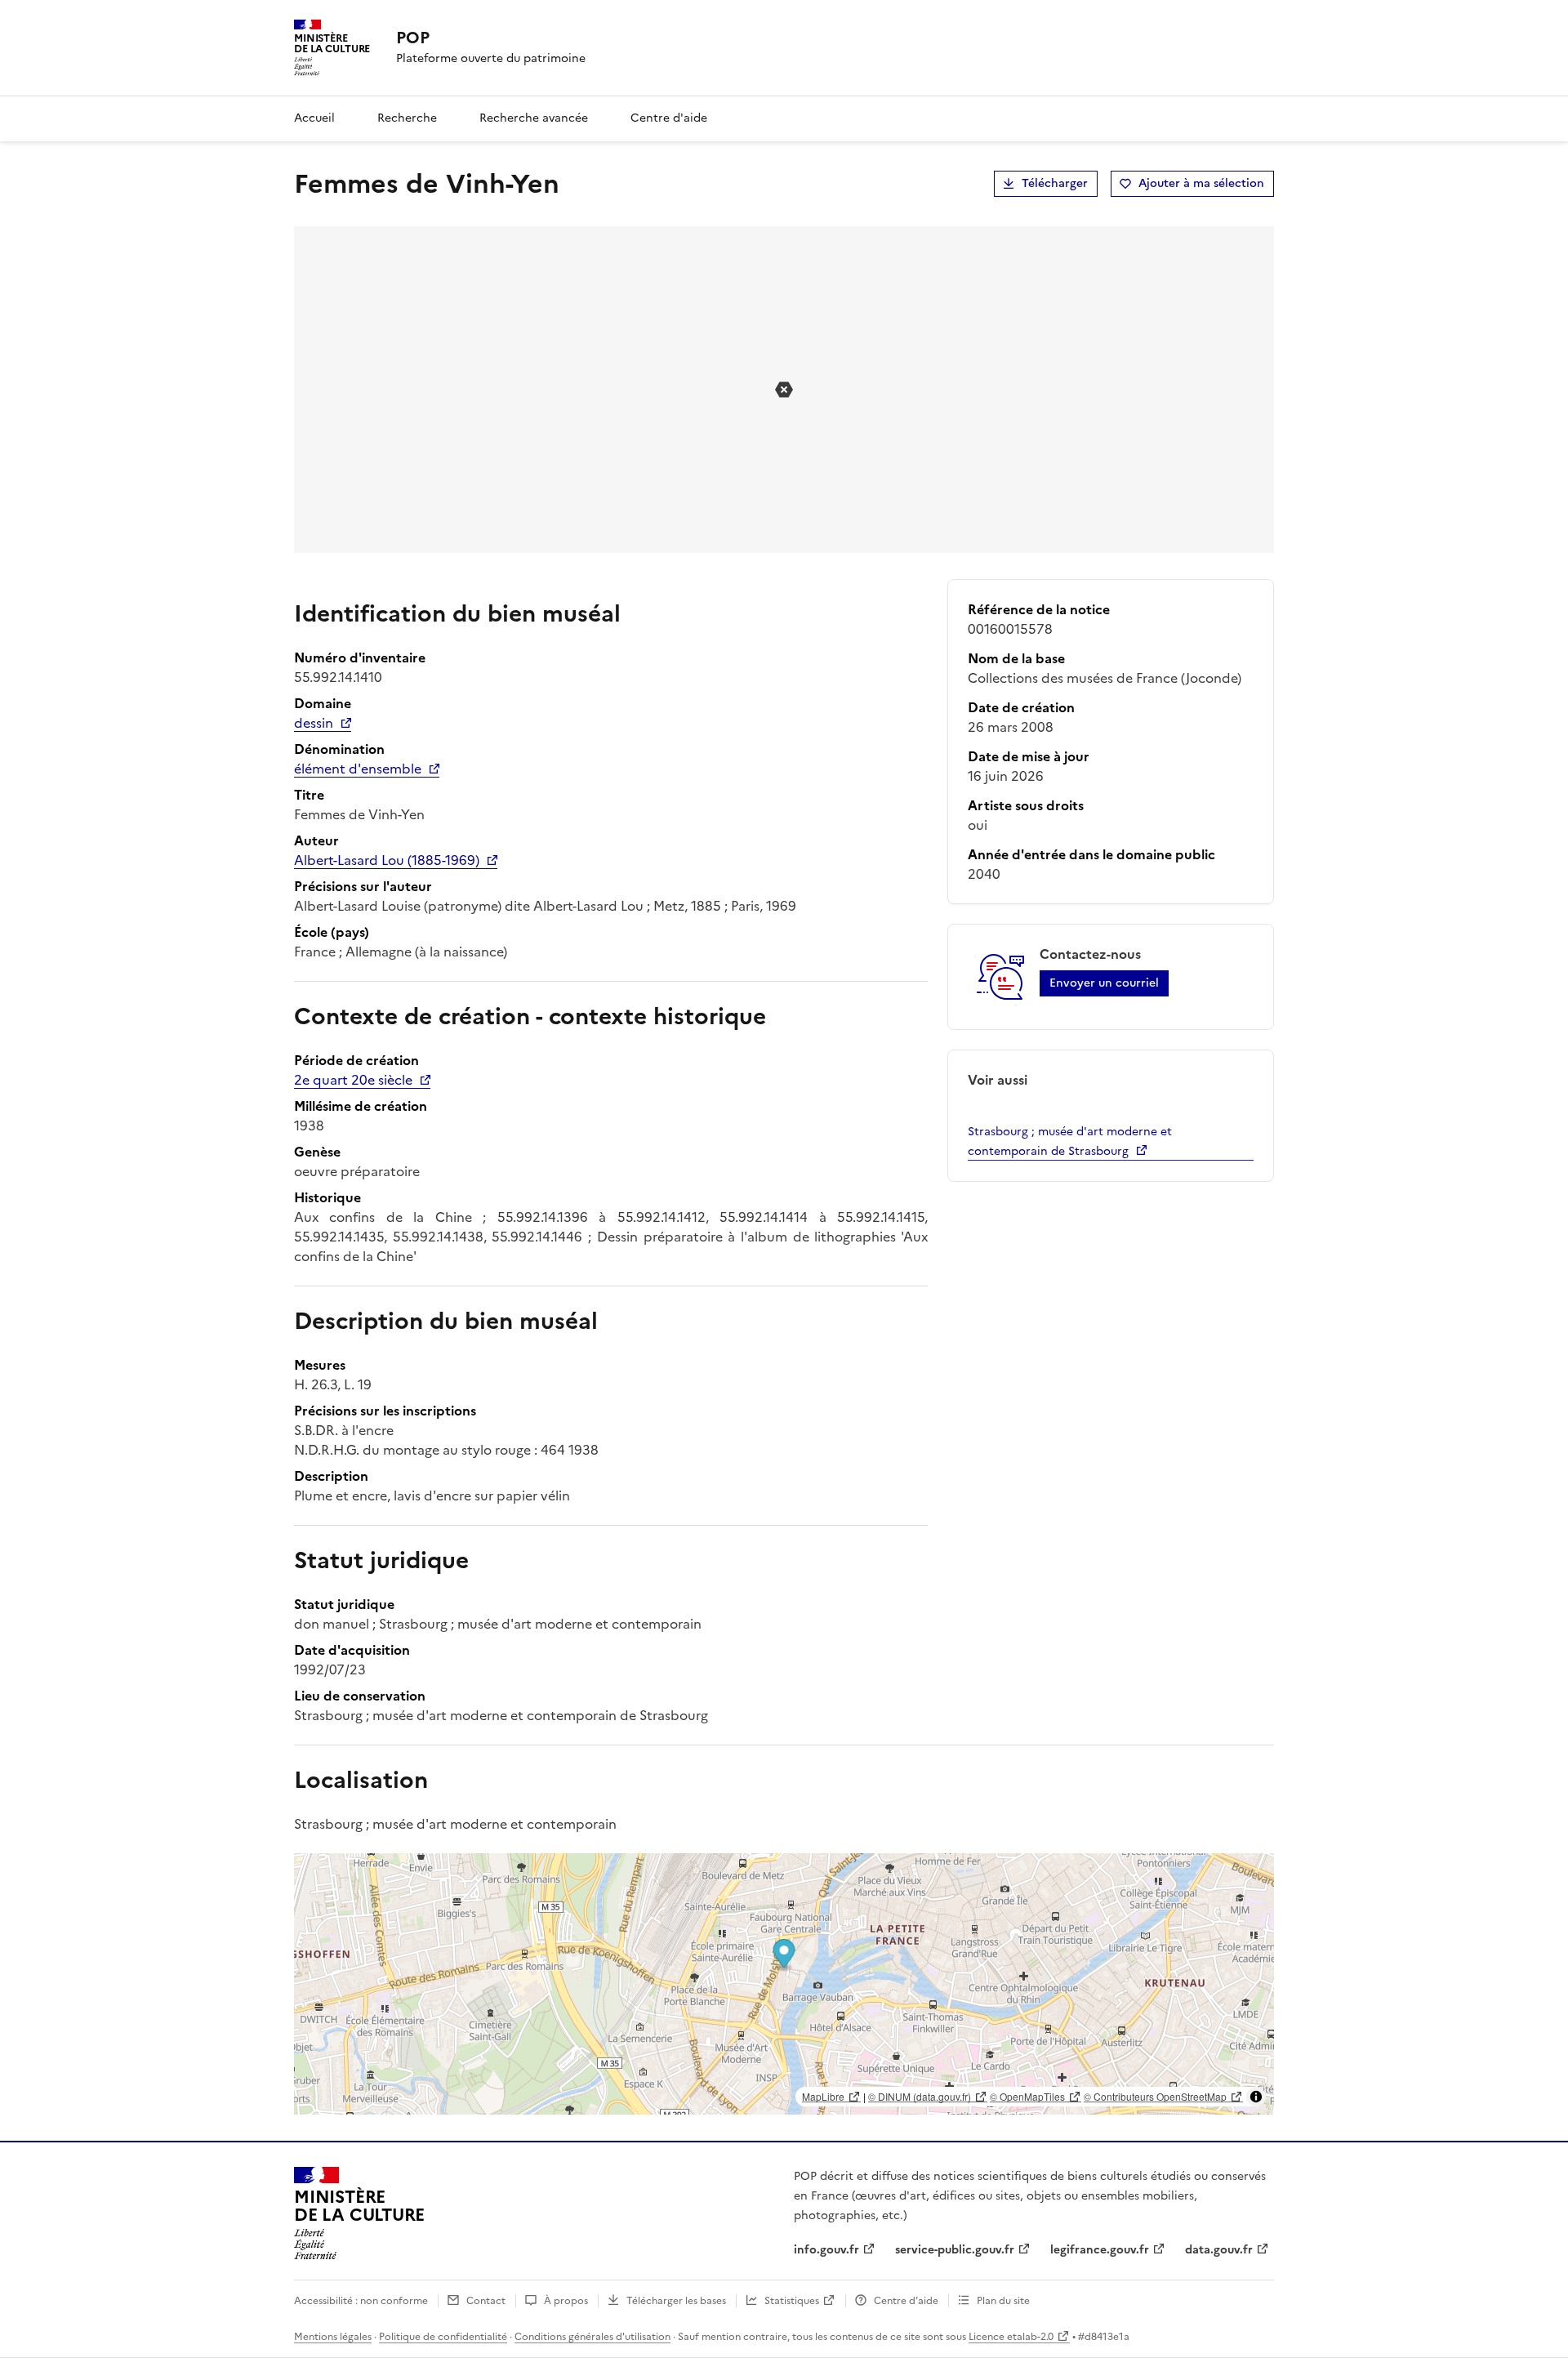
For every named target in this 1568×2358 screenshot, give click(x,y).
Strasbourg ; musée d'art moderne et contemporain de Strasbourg (1070, 1141)
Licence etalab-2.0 (1011, 2337)
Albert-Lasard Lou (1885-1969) (387, 860)
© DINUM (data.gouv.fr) (920, 2096)
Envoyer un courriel (1104, 983)
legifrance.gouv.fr (1100, 2250)
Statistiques (792, 2301)
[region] (784, 1984)
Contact (486, 2301)
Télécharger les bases (676, 2301)
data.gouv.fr (1219, 2250)
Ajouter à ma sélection (1201, 183)
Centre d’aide (906, 2301)
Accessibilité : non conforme (361, 2301)
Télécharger (1055, 183)
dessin (314, 723)
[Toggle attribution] (1256, 2097)
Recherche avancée (534, 118)
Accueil (314, 118)
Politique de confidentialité (443, 2337)
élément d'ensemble (358, 769)
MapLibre (823, 2096)
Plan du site (1003, 2301)
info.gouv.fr (826, 2250)
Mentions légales (333, 2337)
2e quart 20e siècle (353, 1080)
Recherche (407, 118)
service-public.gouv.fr (955, 2250)
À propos (566, 2301)
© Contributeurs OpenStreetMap (1155, 2096)
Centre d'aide (669, 118)
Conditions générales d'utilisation (592, 2337)
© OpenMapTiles (1027, 2096)
